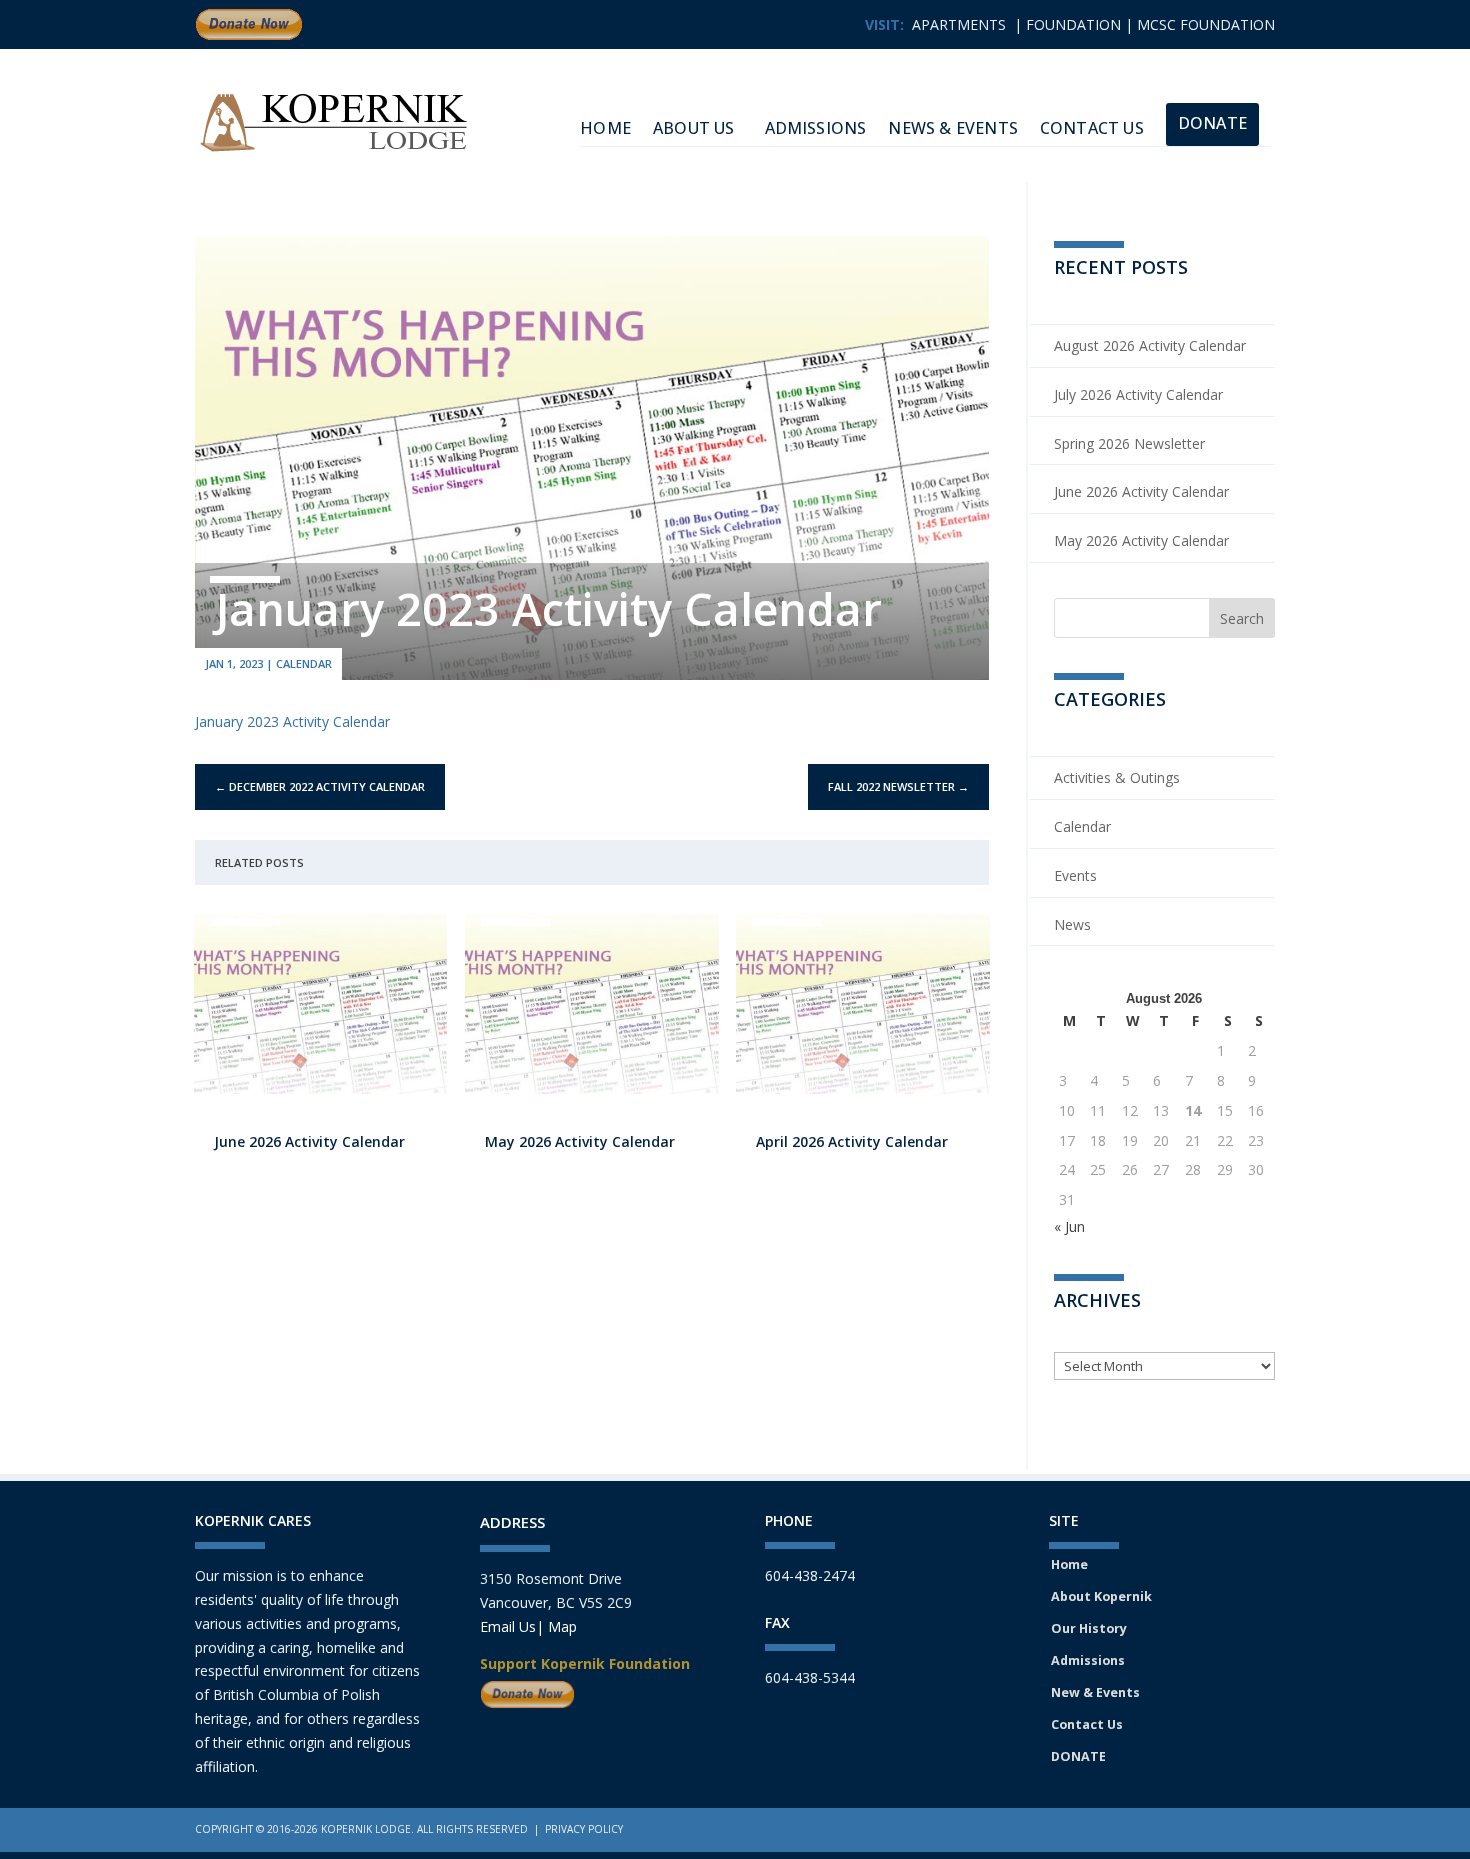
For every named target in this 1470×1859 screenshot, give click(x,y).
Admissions (816, 128)
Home (1069, 1564)
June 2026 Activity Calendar (309, 1141)
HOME (605, 128)
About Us (694, 128)
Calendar (304, 663)
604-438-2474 (810, 1575)
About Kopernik (1101, 1596)
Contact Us (1092, 128)
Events (1075, 875)
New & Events (1095, 1692)
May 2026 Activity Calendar (580, 1141)
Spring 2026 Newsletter (1129, 443)
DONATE (1078, 1756)
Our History (1089, 1628)
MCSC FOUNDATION (1206, 24)
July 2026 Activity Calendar (1138, 394)
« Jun (1069, 1226)
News (1072, 924)
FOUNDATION (1073, 24)
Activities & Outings (1117, 777)
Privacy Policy (584, 1829)
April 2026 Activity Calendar (852, 1141)
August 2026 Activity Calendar (1150, 345)
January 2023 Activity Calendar (292, 721)
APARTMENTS (959, 24)
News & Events (953, 128)
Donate (1212, 123)
